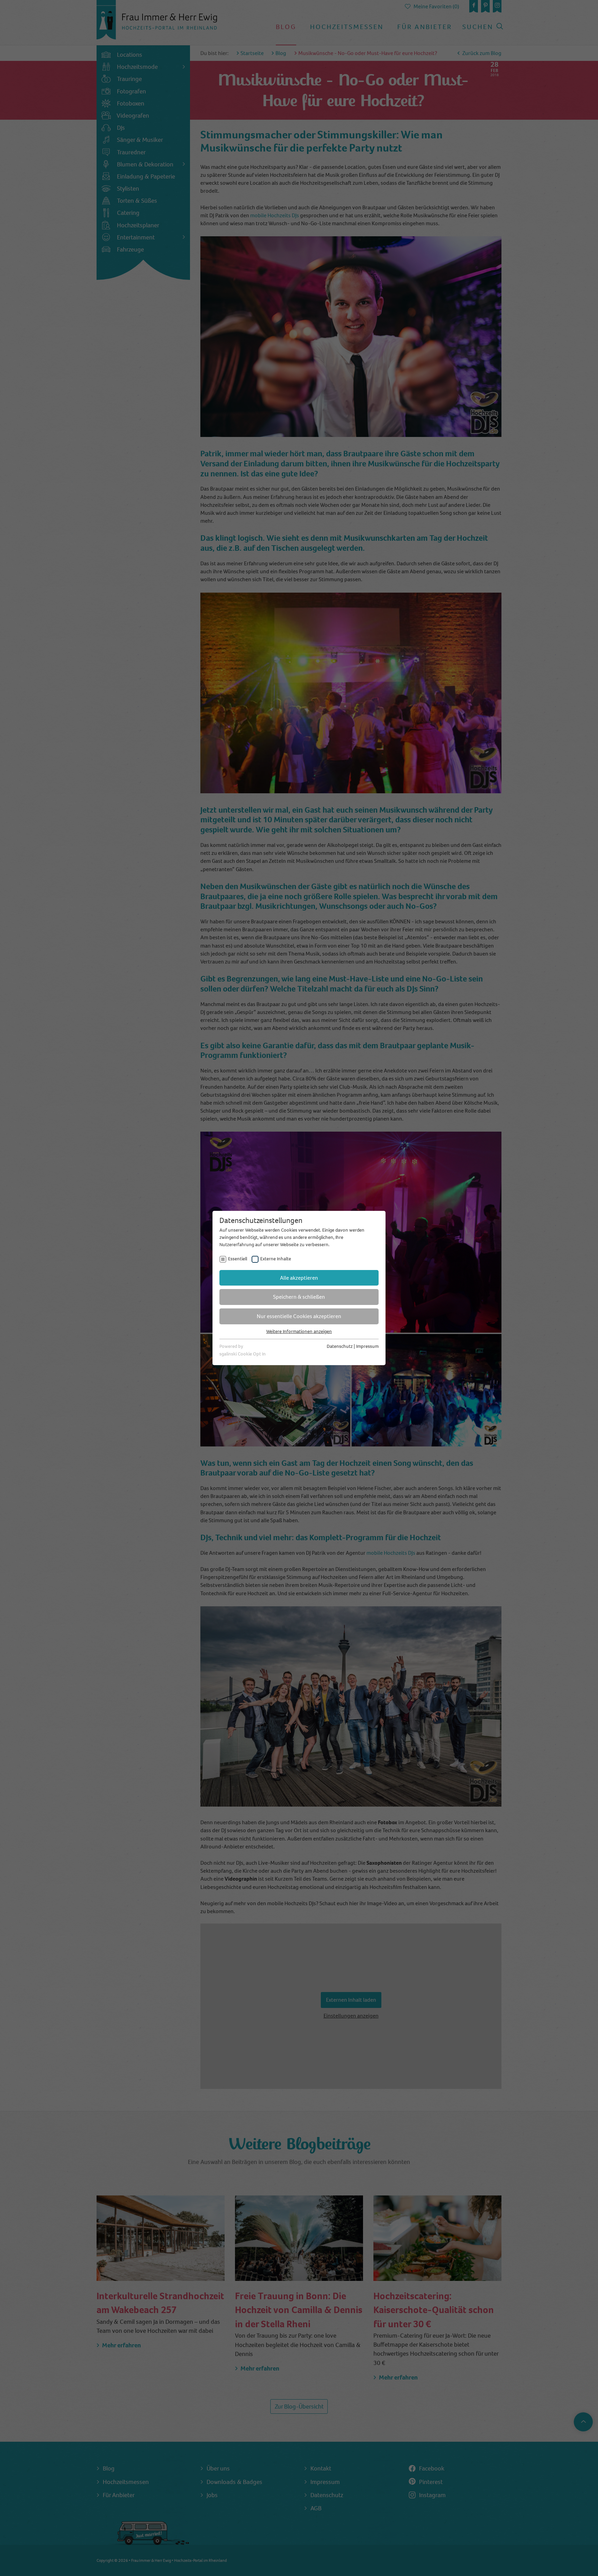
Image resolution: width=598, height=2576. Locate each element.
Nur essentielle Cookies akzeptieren (299, 1316)
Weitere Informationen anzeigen (299, 1331)
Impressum (367, 1346)
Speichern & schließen (299, 1297)
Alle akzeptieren (299, 1278)
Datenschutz (340, 1346)
